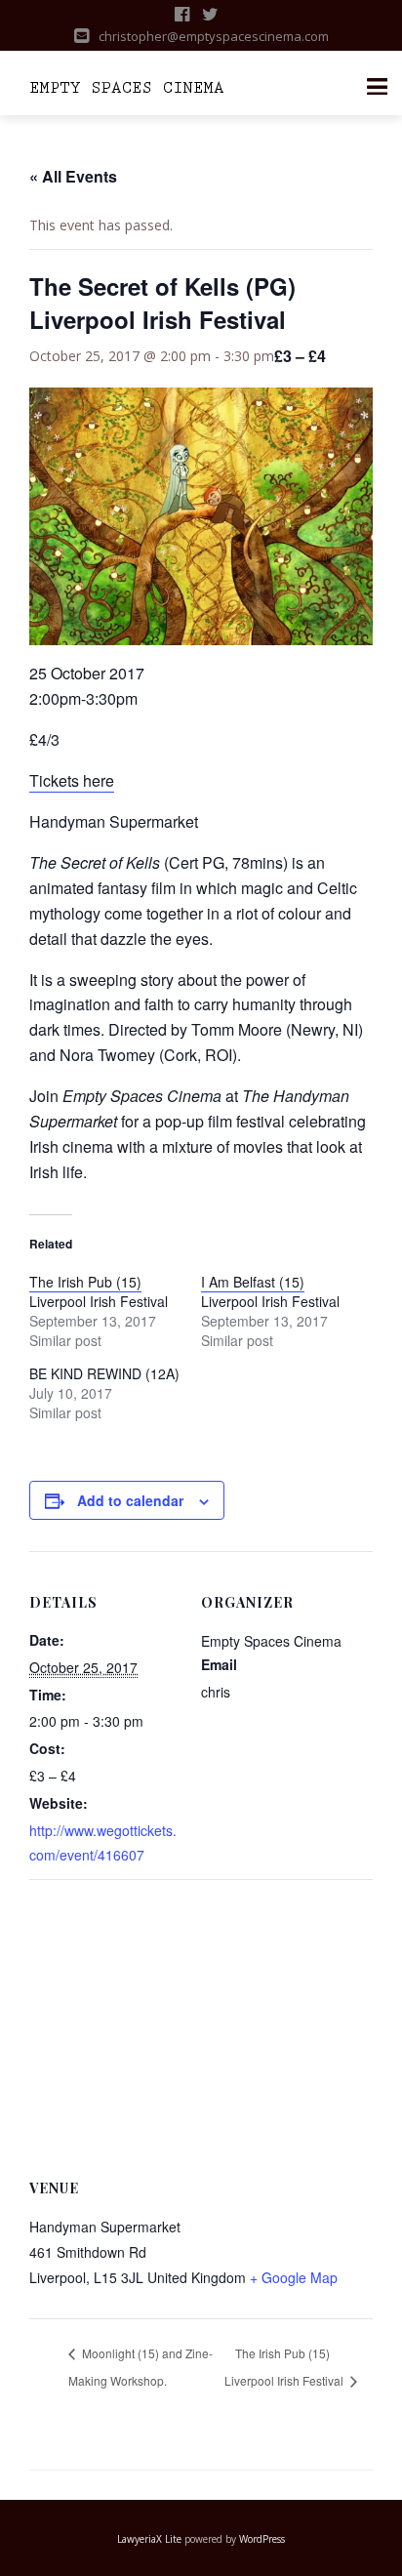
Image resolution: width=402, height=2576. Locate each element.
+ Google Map (294, 2277)
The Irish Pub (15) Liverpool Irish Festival (99, 1291)
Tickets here (72, 780)
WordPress (262, 2539)
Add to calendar (130, 1500)
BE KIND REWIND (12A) (104, 1373)
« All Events (73, 176)
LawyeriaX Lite (149, 2539)
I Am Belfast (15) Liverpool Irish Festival (270, 1291)
